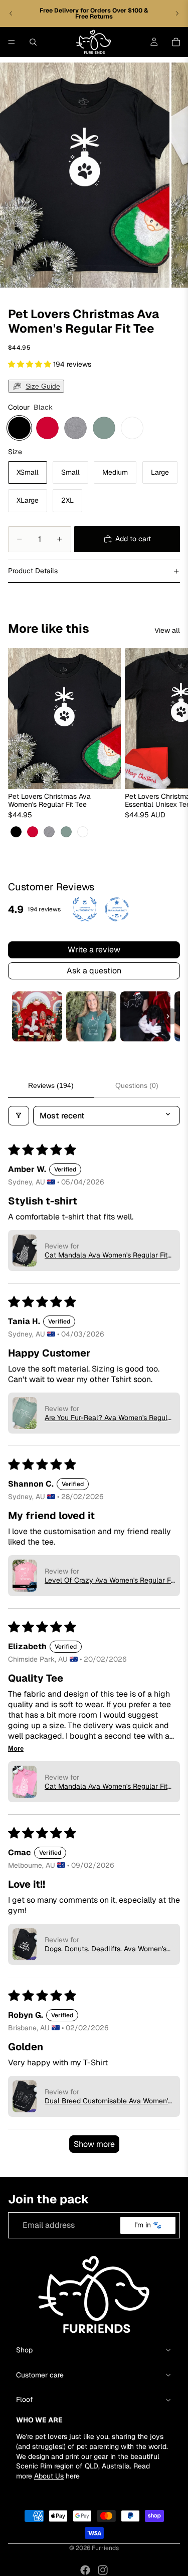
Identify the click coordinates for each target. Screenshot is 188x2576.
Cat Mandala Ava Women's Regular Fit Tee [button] (106, 1255)
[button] (31, 364)
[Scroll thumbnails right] (168, 1016)
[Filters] (19, 1116)
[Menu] (12, 42)
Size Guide (43, 386)
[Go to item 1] (37, 1016)
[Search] (33, 42)
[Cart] (176, 42)
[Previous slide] (11, 14)
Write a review (94, 950)
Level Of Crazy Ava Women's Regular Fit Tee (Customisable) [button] (110, 1580)
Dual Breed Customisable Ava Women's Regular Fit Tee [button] (108, 2101)
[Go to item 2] (91, 1016)
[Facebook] (85, 2570)
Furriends (105, 2548)
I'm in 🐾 (148, 2225)
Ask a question (94, 971)
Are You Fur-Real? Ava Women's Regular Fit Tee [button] (109, 1418)
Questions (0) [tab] (137, 1085)
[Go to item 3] (145, 1016)
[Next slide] (177, 14)
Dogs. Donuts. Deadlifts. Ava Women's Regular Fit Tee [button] (106, 1949)
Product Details (33, 571)
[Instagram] (103, 2570)
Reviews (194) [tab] (51, 1085)
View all (167, 630)
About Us (49, 2475)
